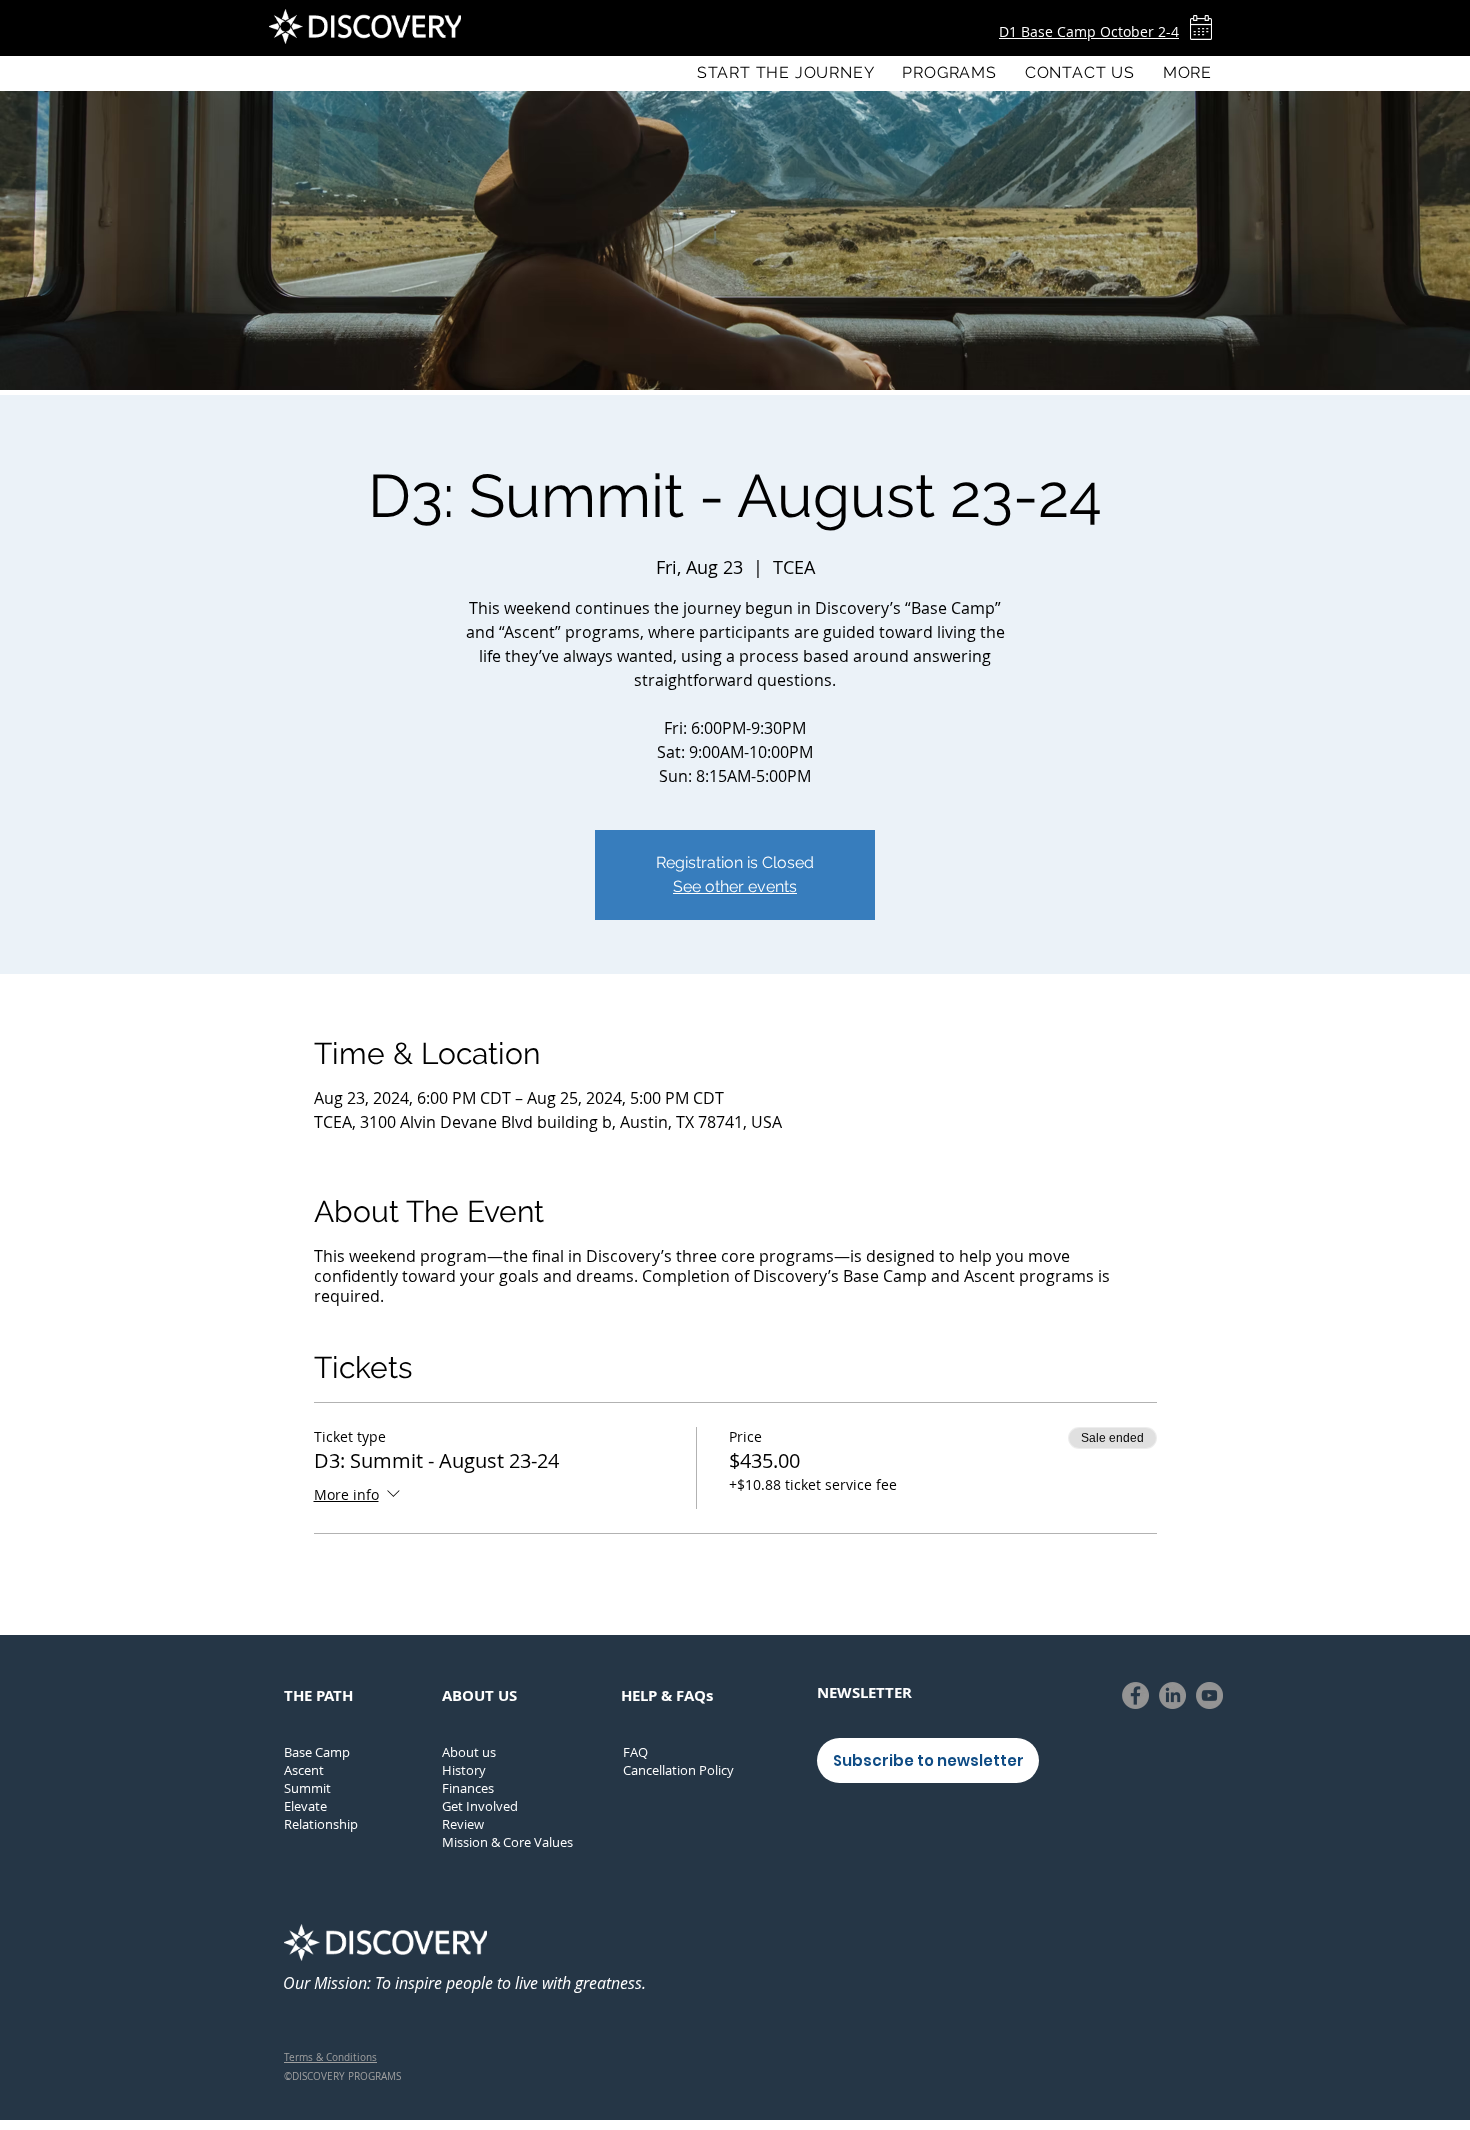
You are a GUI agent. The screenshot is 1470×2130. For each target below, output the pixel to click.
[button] (949, 72)
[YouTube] (1209, 1695)
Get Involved (480, 1806)
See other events (735, 886)
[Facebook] (1135, 1695)
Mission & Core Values (507, 1842)
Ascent (304, 1770)
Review (463, 1824)
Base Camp (317, 1752)
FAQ (635, 1752)
